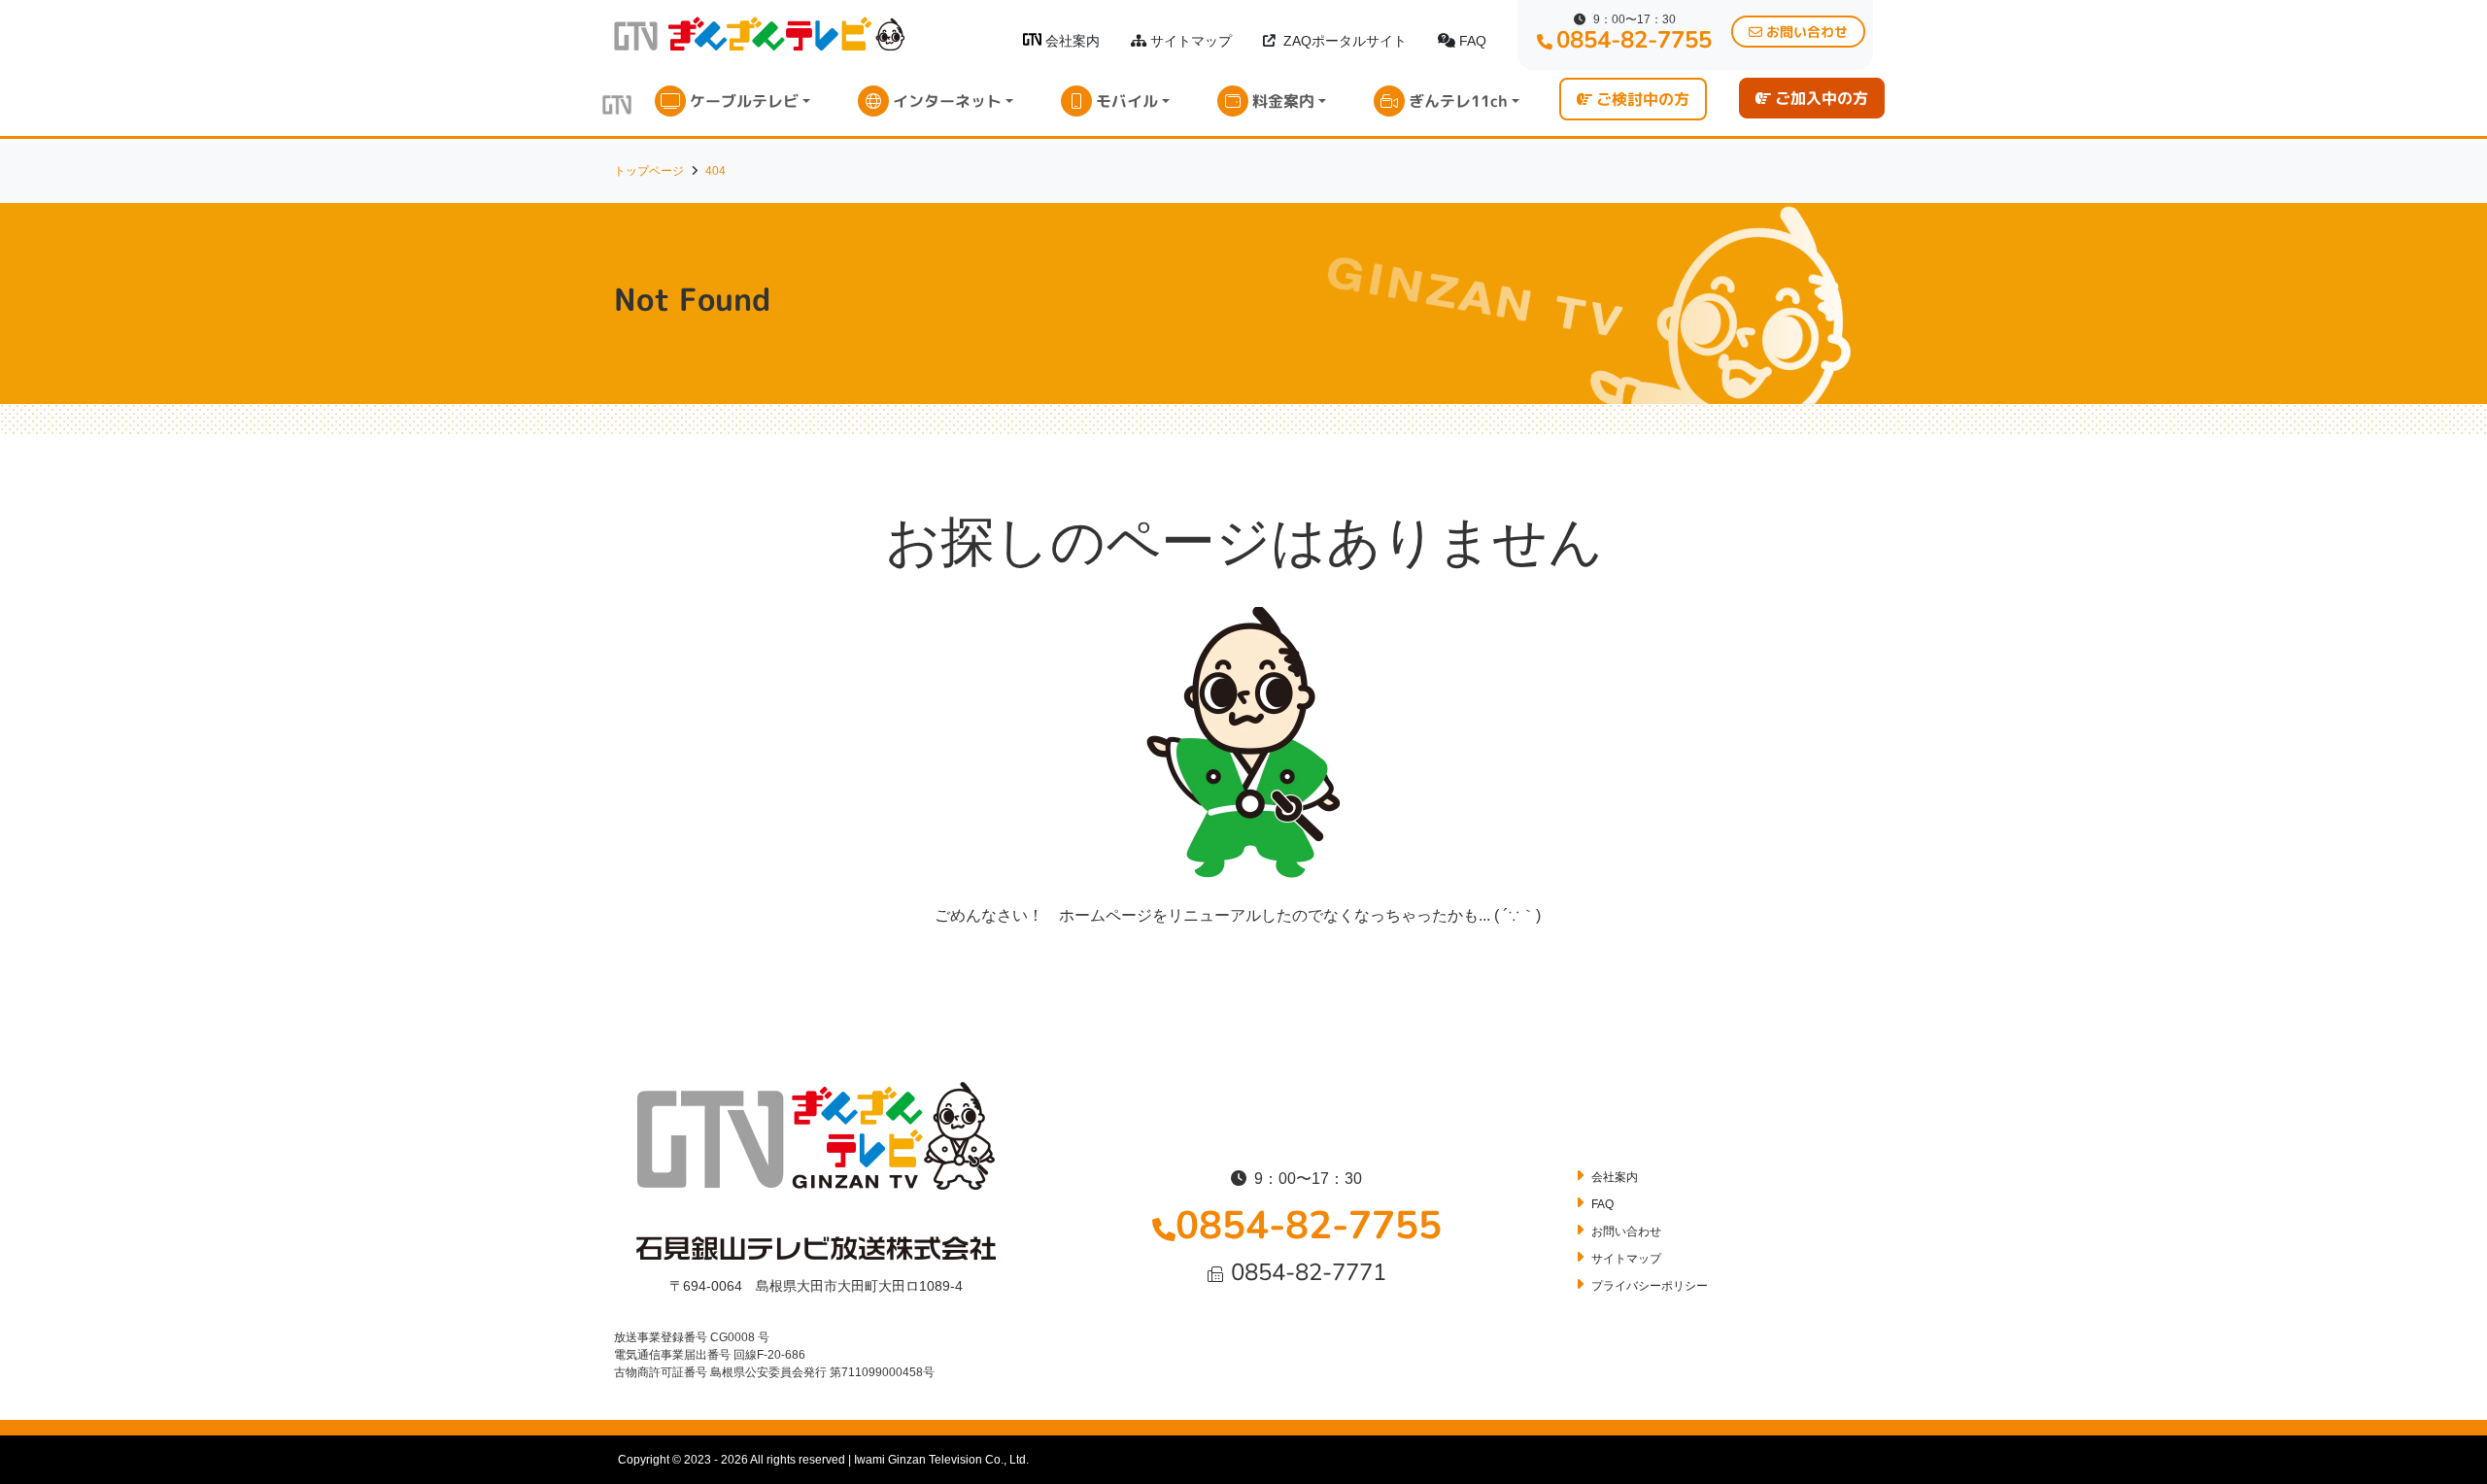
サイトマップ (1191, 41)
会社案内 (1073, 41)
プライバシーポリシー (1650, 1286)
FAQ (1473, 41)
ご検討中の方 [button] (1643, 99)
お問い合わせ (1626, 1231)
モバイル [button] (1127, 101)
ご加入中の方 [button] (1822, 98)
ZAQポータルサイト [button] (1345, 41)
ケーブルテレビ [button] (744, 101)
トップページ (649, 171)
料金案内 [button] (1283, 101)
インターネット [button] (947, 101)
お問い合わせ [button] (1807, 32)
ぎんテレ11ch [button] (1458, 101)
